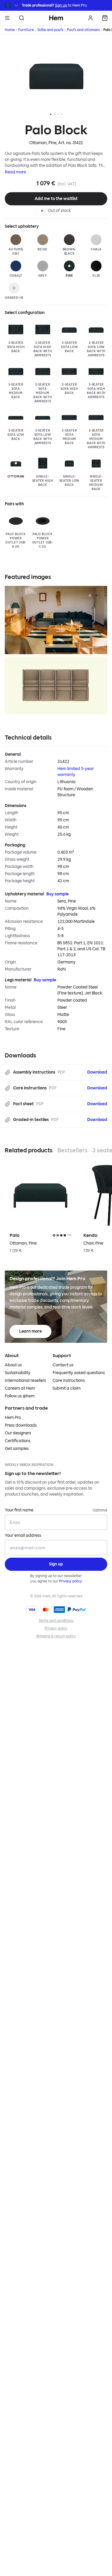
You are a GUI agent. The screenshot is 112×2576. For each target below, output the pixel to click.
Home (10, 30)
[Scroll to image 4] (62, 114)
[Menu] (7, 18)
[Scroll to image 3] (58, 114)
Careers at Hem (20, 1388)
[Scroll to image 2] (54, 114)
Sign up (61, 5)
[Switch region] (12, 5)
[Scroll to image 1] (51, 114)
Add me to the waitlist (56, 199)
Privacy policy (71, 1581)
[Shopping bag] (105, 18)
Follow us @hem (20, 1396)
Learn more (30, 1331)
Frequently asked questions (79, 1373)
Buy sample (57, 894)
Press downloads (21, 1425)
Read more (15, 172)
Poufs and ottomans (83, 30)
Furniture (26, 30)
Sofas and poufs (50, 30)
